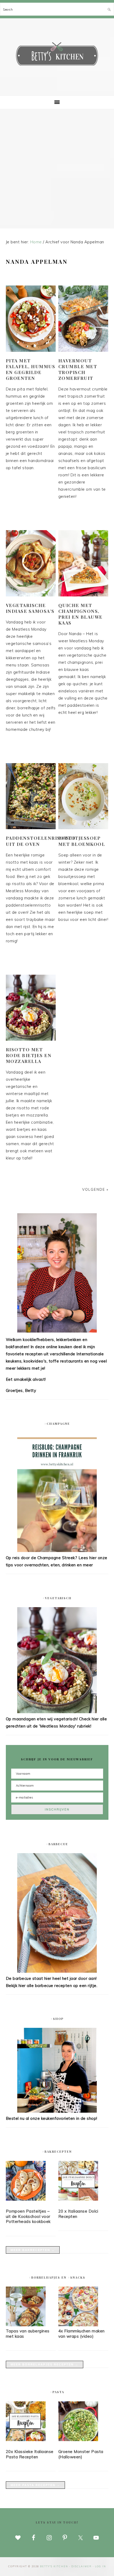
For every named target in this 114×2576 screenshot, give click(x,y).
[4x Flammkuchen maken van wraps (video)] (78, 2325)
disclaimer (82, 2566)
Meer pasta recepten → (35, 2485)
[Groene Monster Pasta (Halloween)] (83, 2422)
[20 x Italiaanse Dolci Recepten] (83, 2182)
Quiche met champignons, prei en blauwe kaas (80, 614)
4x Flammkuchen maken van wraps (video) (82, 2334)
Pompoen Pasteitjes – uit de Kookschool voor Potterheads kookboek (28, 2216)
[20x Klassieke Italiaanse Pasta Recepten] (31, 2422)
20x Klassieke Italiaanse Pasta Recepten (30, 2454)
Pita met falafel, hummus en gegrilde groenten (31, 369)
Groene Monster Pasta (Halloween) (81, 2454)
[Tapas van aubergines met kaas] (26, 2325)
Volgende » (95, 1189)
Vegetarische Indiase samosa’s (30, 608)
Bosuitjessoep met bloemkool (82, 841)
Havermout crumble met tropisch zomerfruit (78, 369)
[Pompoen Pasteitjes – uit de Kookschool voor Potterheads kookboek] (31, 2182)
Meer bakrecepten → (33, 2250)
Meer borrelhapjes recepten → (45, 2364)
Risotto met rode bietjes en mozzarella (29, 1055)
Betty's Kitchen (57, 55)
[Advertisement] (57, 169)
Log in (100, 2566)
